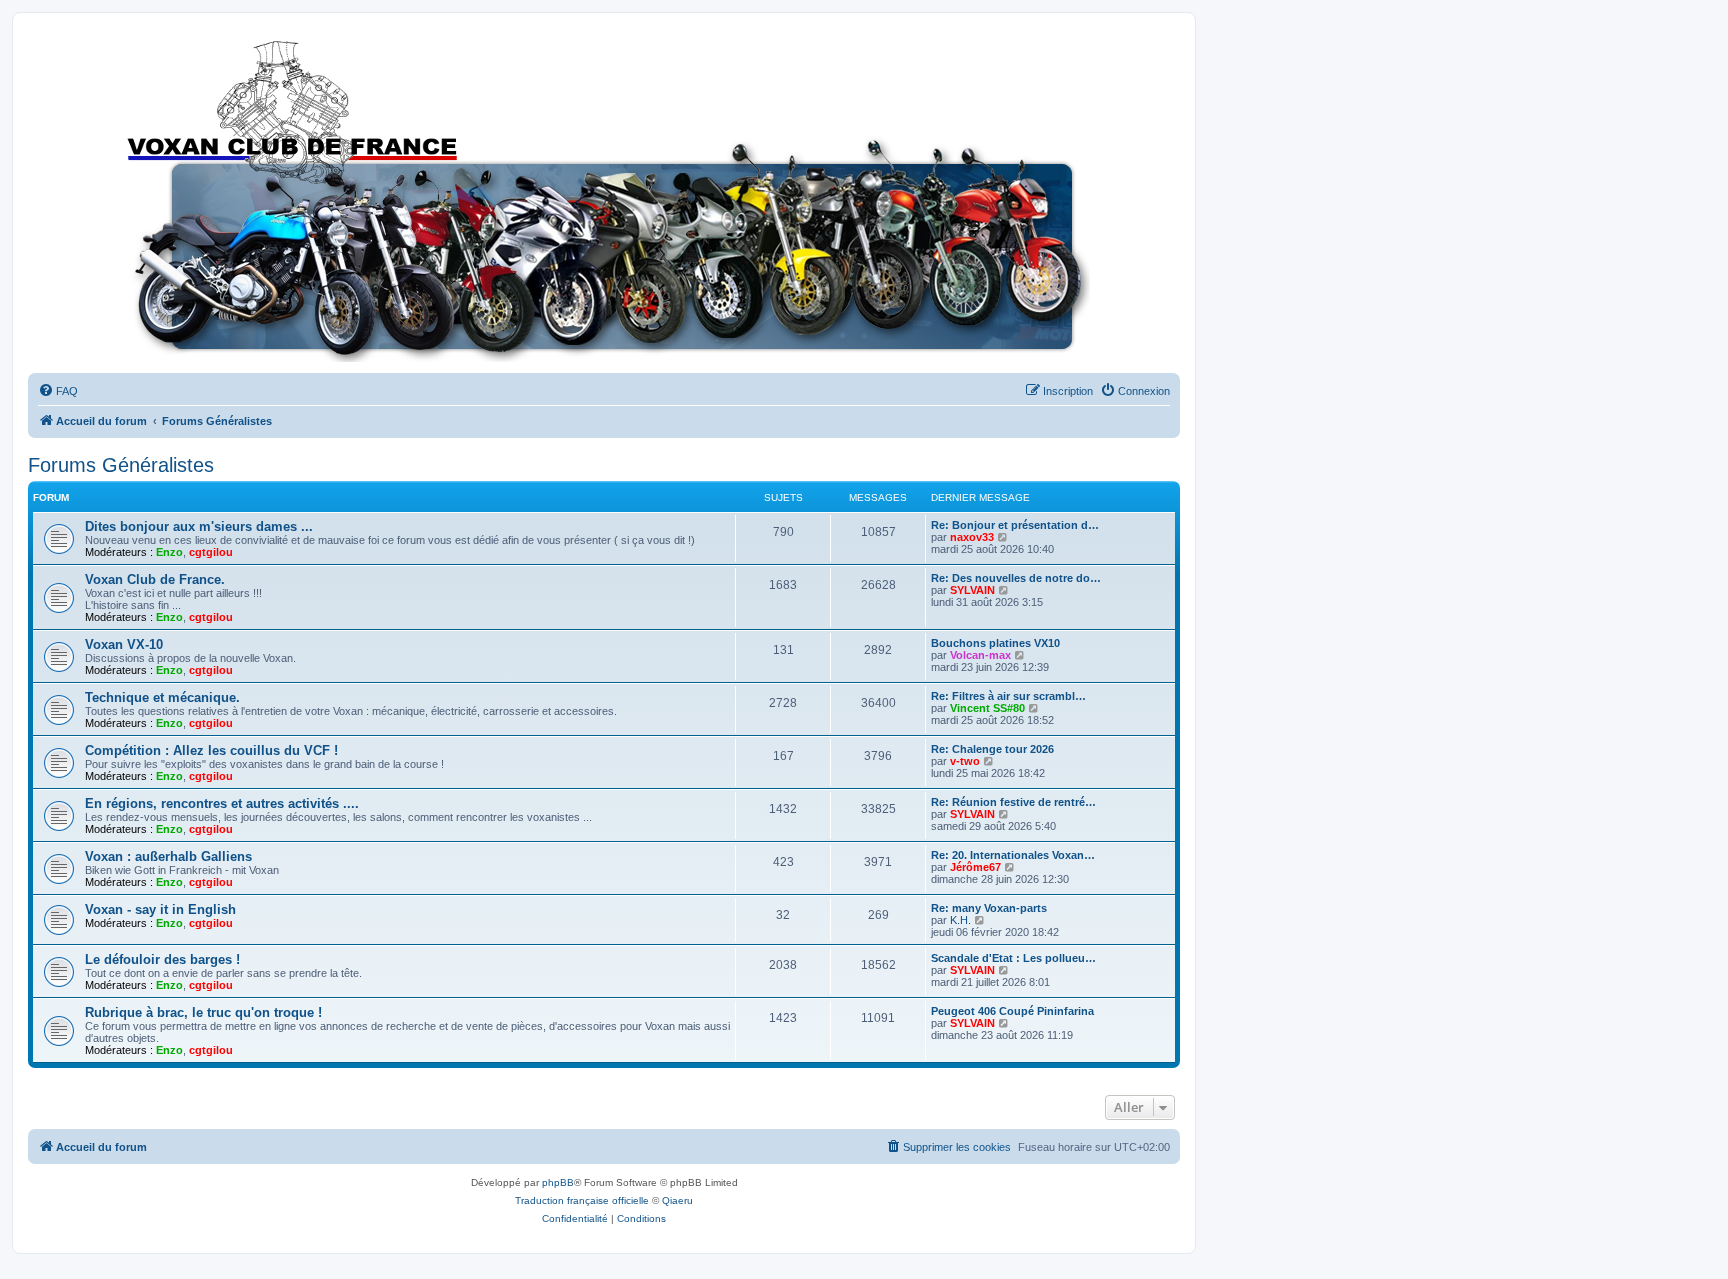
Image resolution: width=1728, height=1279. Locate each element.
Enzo (169, 552)
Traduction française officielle (582, 1200)
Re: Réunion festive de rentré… (1013, 802)
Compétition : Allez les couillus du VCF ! (211, 750)
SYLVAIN (972, 590)
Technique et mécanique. (162, 697)
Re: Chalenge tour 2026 (992, 749)
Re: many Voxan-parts (989, 908)
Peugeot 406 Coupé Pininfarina (1012, 1011)
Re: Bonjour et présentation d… (1015, 525)
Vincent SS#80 (987, 708)
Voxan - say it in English (160, 909)
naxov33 (972, 537)
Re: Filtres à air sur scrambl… (1008, 696)
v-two (965, 761)
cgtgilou (211, 552)
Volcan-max (980, 655)
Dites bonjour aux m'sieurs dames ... (199, 526)
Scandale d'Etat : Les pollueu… (1013, 958)
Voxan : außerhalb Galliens (168, 856)
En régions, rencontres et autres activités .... (222, 803)
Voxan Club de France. (155, 579)
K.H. (960, 920)
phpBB (558, 1182)
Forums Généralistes (121, 465)
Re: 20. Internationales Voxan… (1013, 855)
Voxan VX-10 (124, 644)
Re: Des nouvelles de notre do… (1016, 578)
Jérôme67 (975, 867)
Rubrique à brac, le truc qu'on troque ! (203, 1012)
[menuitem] (58, 391)
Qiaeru (677, 1200)
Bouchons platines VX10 (995, 643)
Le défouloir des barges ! (162, 959)
